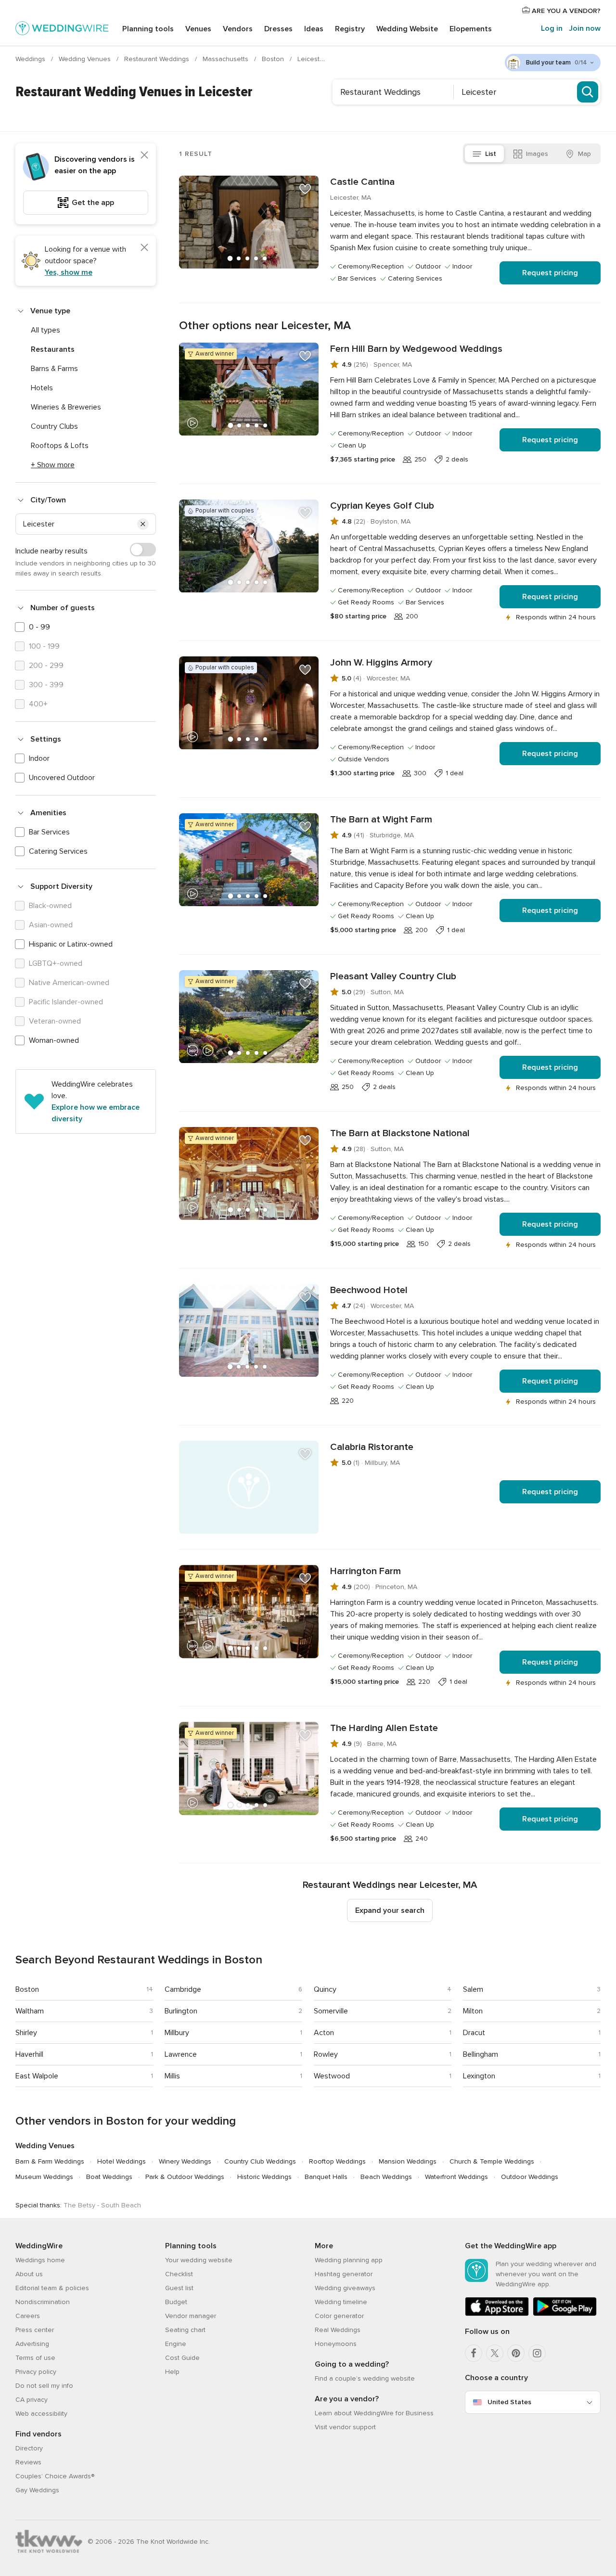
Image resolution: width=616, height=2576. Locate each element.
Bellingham (481, 2054)
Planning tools (148, 29)
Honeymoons (336, 2344)
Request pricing (550, 273)
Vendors (238, 29)
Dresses (278, 29)
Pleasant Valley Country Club (393, 976)
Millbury (177, 2033)
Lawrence (181, 2054)
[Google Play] (565, 2314)
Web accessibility (41, 2414)
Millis (172, 2076)
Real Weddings (338, 2330)
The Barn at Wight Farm (381, 820)
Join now (585, 28)
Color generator (339, 2316)
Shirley (26, 2033)
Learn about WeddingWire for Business (374, 2413)
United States (509, 2402)
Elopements (471, 29)
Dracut (474, 2033)
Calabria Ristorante (372, 1447)
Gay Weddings (37, 2490)
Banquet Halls (326, 2177)
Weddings (31, 59)
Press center (35, 2330)
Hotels (42, 388)
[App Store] (497, 2314)
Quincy (325, 1989)
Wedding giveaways (345, 2288)
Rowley (326, 2054)
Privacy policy (36, 2372)
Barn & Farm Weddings (50, 2161)
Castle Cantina (362, 182)
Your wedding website (199, 2260)
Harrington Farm (366, 1571)
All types (45, 330)
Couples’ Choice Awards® (55, 2476)
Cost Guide (182, 2358)
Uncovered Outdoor (62, 778)
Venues (198, 29)
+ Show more (53, 465)
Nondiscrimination (43, 2302)
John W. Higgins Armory (381, 663)
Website (407, 29)
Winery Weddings (185, 2161)
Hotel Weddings (122, 2161)
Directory (29, 2448)
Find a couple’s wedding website (365, 2378)
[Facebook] (474, 2353)
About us (29, 2274)
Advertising (32, 2344)
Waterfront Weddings (456, 2177)
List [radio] (491, 154)
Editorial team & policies (52, 2288)
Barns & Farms (54, 369)
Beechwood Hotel (369, 1290)
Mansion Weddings (408, 2161)
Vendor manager (191, 2316)
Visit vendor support (345, 2427)
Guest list (179, 2288)
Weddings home (40, 2260)
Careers (28, 2316)
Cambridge (183, 1989)
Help (172, 2372)
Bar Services (49, 832)
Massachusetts (226, 59)
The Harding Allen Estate (384, 1728)
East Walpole (37, 2076)
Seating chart (185, 2330)
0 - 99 (39, 627)
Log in (552, 28)
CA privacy (32, 2400)
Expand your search (390, 1910)
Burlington (181, 2011)
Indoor (39, 758)
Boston (274, 59)
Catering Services (58, 851)
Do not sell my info (44, 2386)
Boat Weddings (109, 2177)
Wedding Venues (86, 59)
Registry (350, 29)
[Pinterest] (516, 2353)
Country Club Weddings (260, 2161)
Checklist (179, 2274)
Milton (473, 2011)
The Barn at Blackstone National (400, 1133)
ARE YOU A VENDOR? (565, 11)
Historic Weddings (264, 2177)
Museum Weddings (44, 2177)
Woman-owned (54, 1040)
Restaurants (53, 349)
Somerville (331, 2011)
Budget (176, 2302)
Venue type (50, 311)
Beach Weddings (386, 2177)
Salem (473, 1989)
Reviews (28, 2462)
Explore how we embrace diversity (96, 1113)
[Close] (144, 155)
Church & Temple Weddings (492, 2161)
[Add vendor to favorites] (305, 189)
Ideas (314, 29)
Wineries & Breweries (66, 407)
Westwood (332, 2076)
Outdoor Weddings (530, 2177)
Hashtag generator (344, 2274)
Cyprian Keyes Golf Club (382, 506)
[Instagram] (537, 2353)
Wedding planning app (349, 2260)
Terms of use (35, 2358)
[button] (143, 524)
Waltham (30, 2011)
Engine (176, 2344)
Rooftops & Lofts (60, 446)
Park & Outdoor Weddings (185, 2177)
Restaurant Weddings (158, 59)
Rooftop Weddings (337, 2161)
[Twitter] (495, 2353)
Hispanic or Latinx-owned (71, 944)
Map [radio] (584, 154)
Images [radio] (537, 154)
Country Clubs (54, 426)
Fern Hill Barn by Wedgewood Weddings (416, 349)
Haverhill (29, 2054)
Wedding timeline (341, 2302)
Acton (324, 2033)
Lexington (479, 2076)
